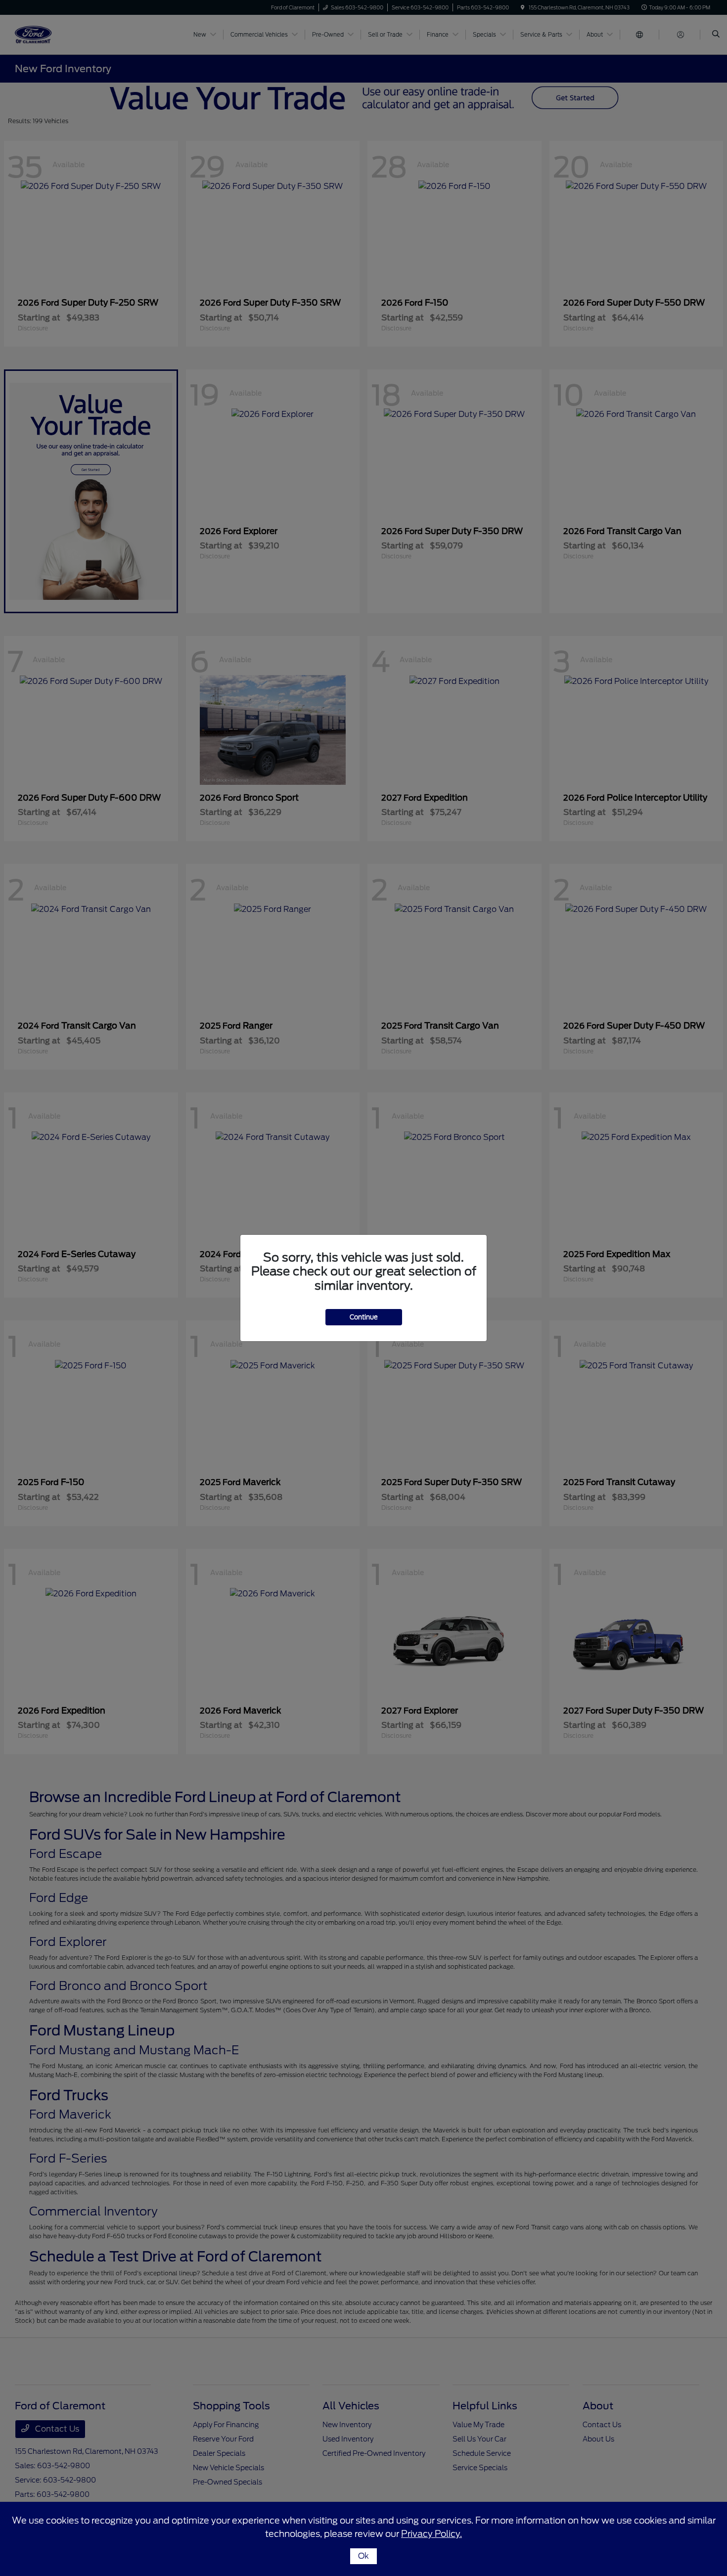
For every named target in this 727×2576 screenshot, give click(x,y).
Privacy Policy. (432, 2534)
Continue (364, 1317)
